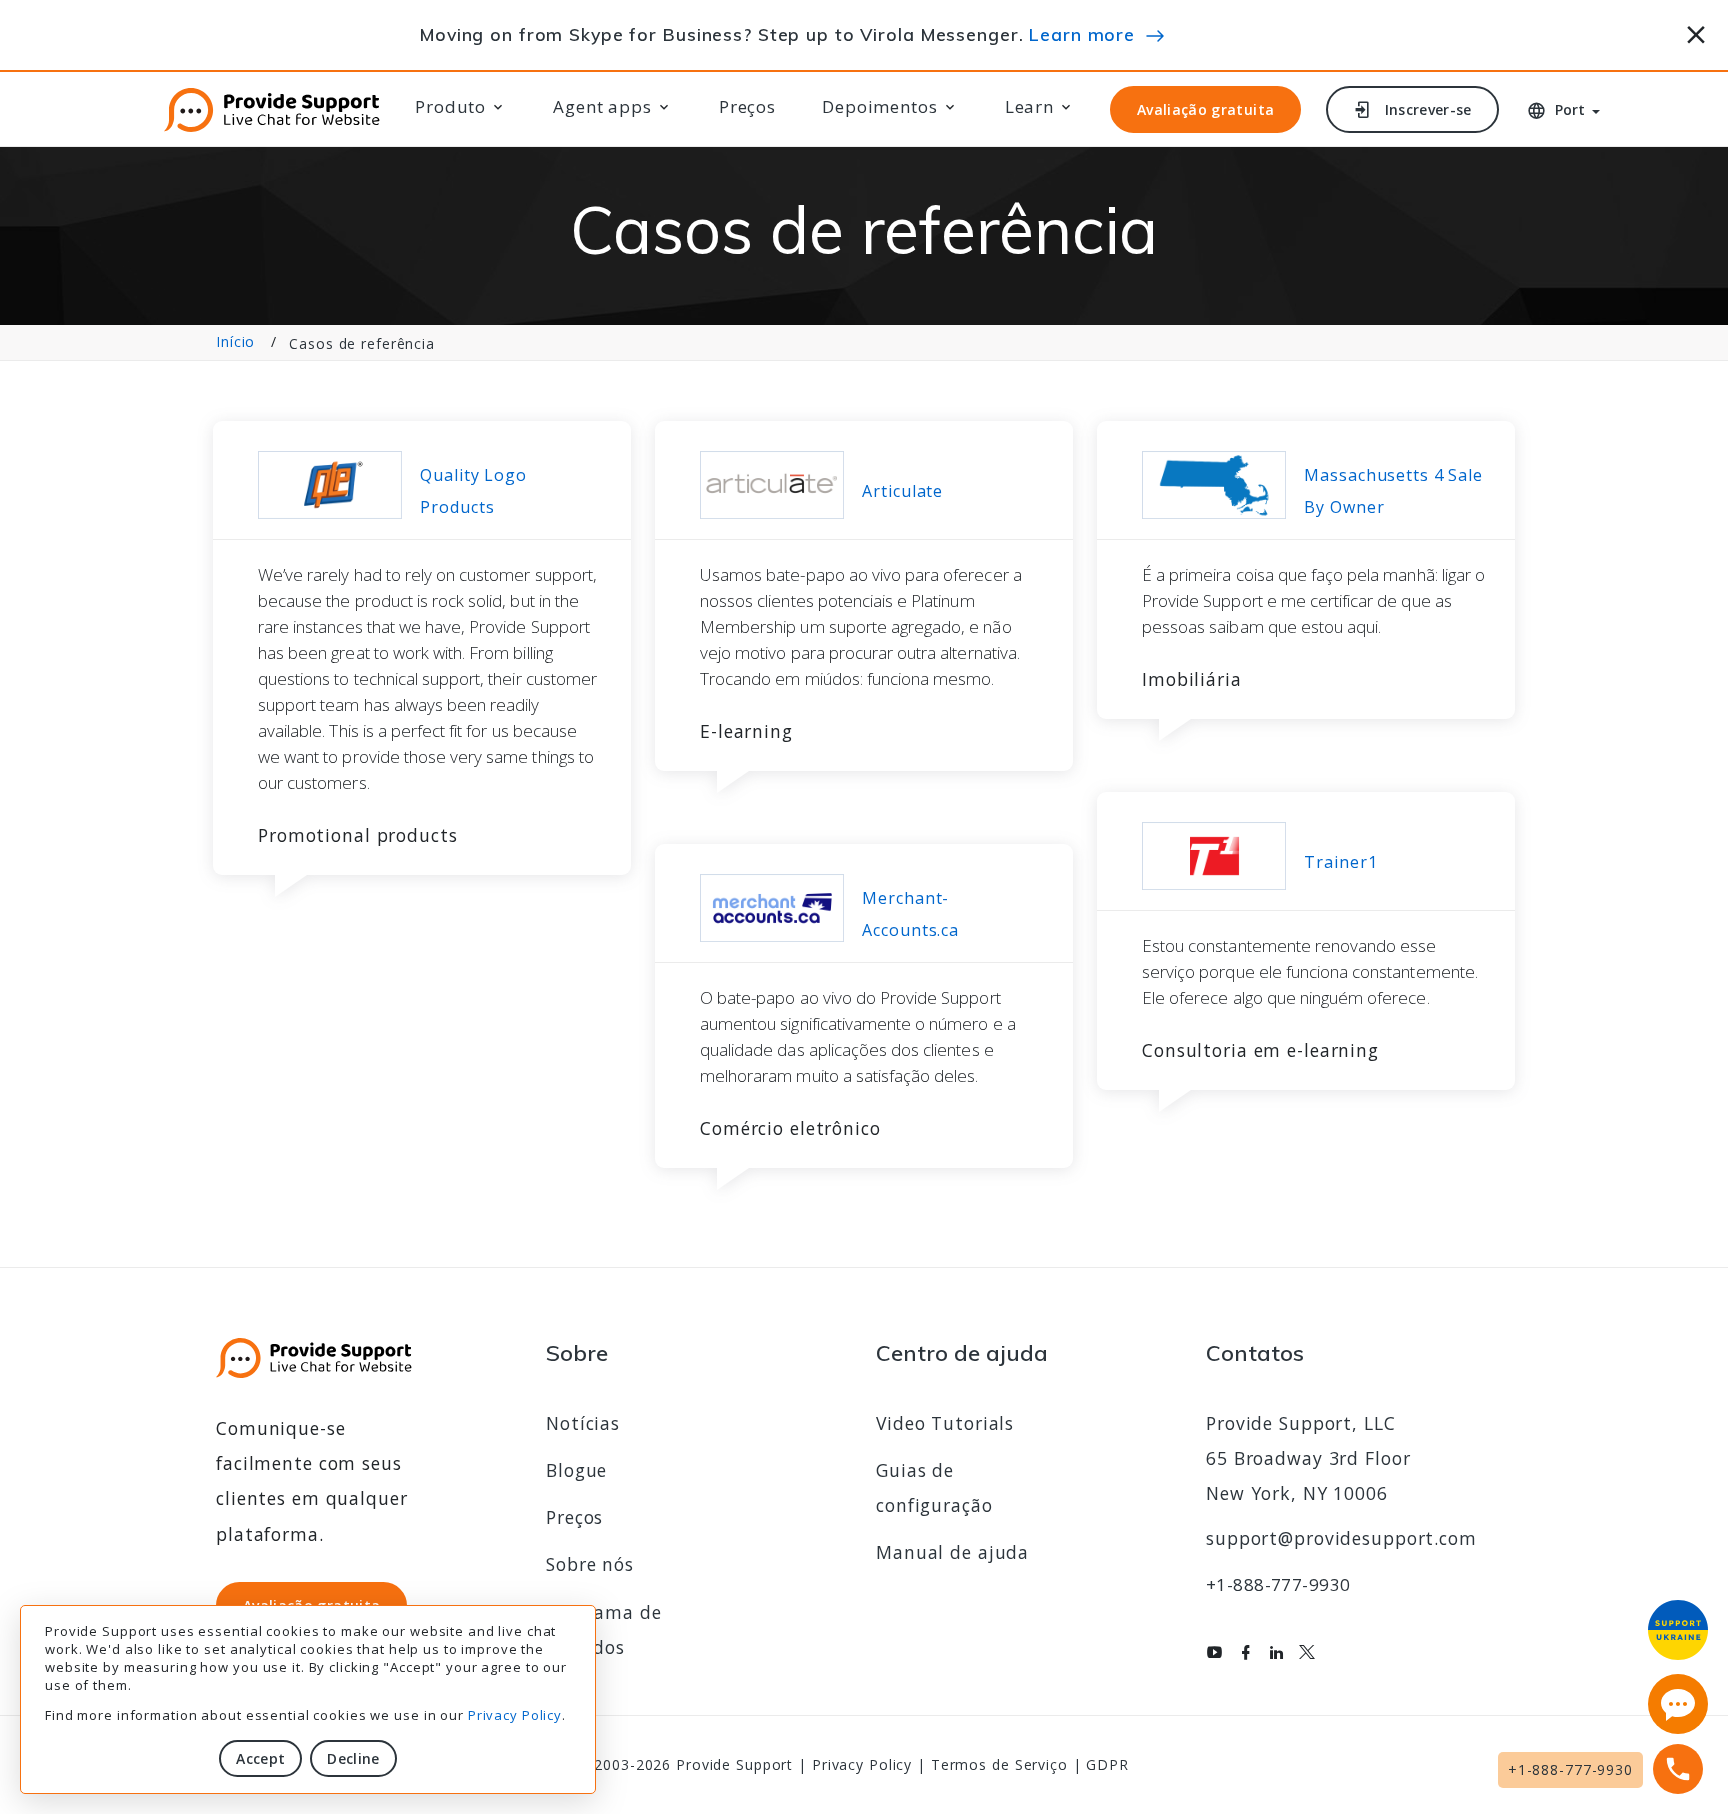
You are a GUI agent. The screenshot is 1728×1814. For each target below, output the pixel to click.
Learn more (1082, 34)
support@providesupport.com (1341, 1538)
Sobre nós (590, 1564)
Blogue (576, 1470)
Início (235, 341)
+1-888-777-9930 (1278, 1584)
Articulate (902, 491)
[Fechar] (1696, 31)
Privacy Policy (515, 1715)
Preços (747, 107)
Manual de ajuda (952, 1552)
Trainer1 (1340, 862)
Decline (353, 1758)
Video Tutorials (945, 1423)
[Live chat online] (1678, 1704)
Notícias (583, 1423)
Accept (260, 1758)
